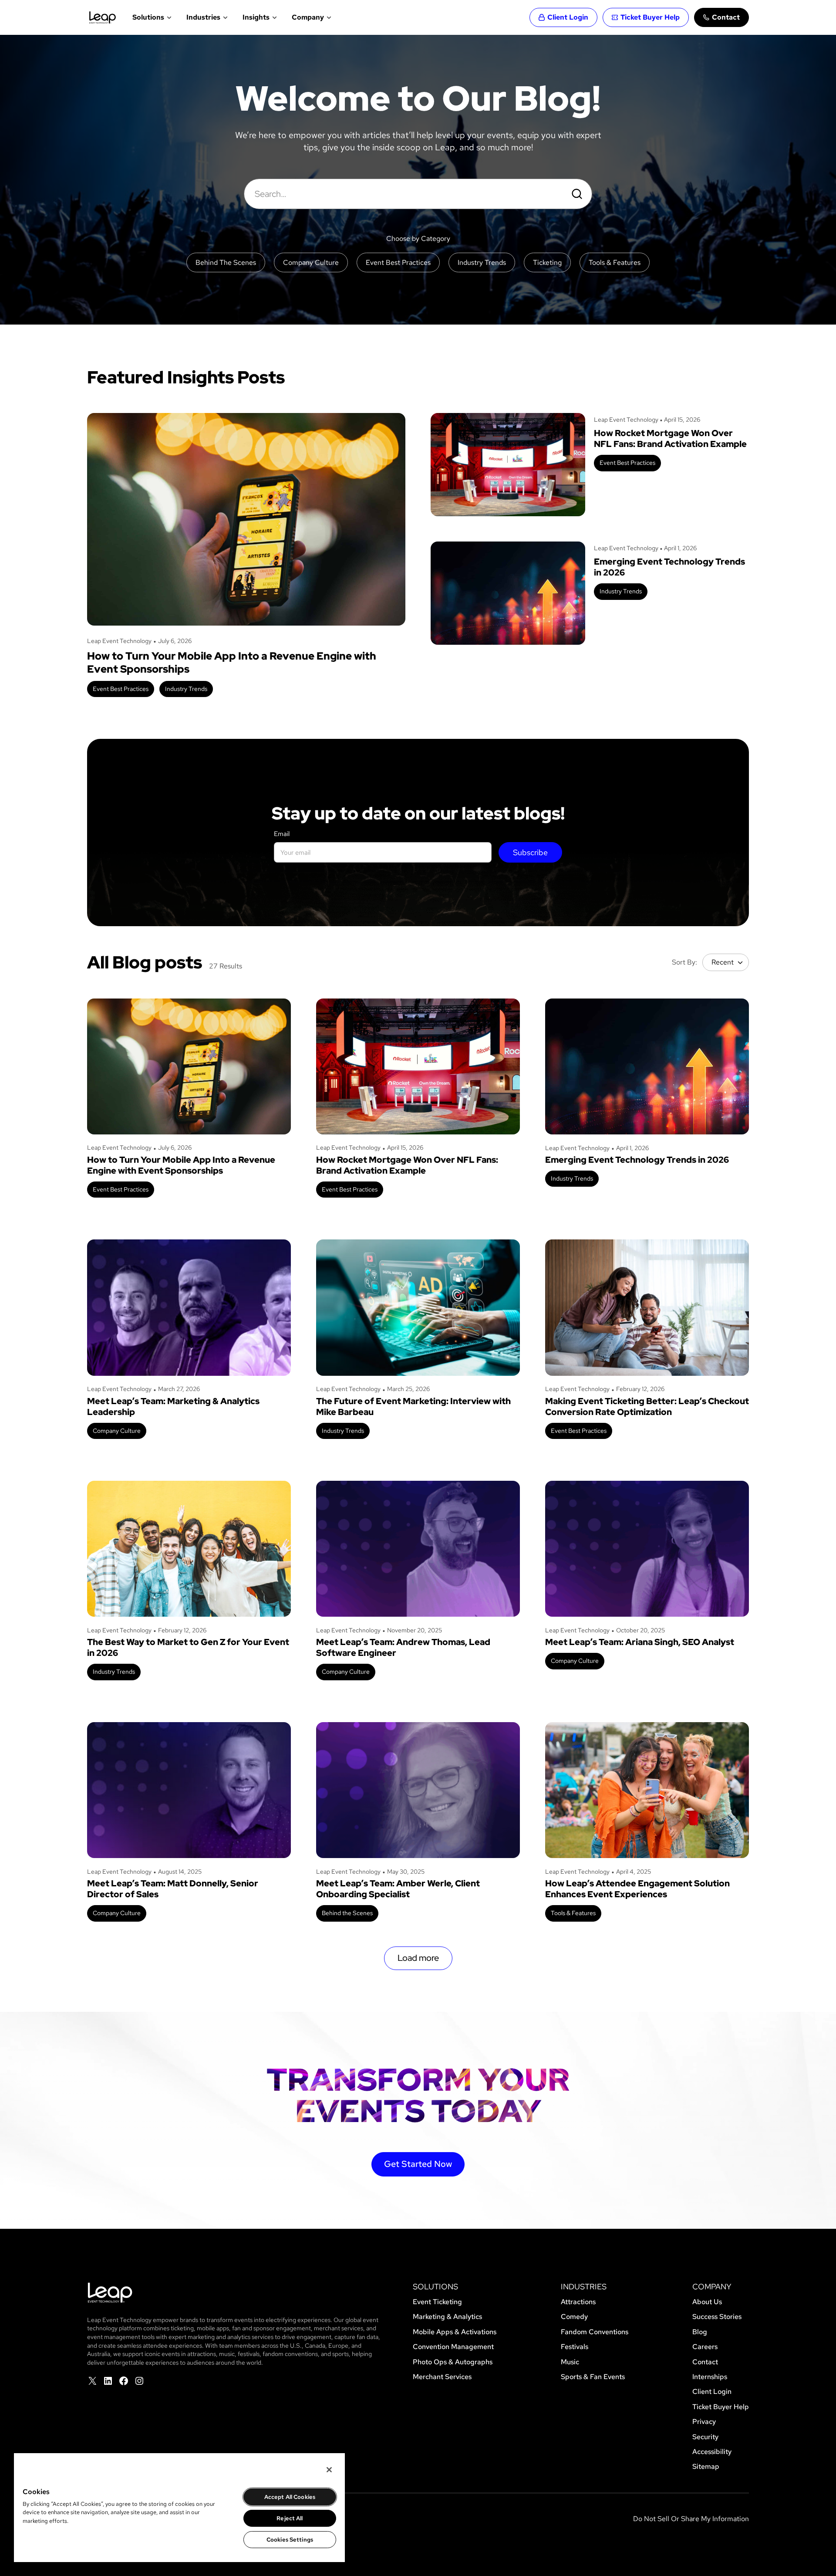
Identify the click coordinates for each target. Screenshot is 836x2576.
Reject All (290, 2518)
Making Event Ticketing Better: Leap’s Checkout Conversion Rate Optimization (647, 1407)
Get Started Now (418, 2164)
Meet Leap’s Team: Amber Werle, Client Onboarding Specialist (398, 1889)
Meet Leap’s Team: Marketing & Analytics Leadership (173, 1407)
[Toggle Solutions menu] (168, 17)
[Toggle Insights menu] (274, 17)
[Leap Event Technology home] (103, 17)
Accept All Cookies (290, 2497)
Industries (203, 17)
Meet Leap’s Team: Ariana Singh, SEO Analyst (640, 1642)
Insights (256, 17)
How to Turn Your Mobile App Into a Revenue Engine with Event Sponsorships (232, 663)
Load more (418, 1958)
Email (282, 834)
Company (308, 17)
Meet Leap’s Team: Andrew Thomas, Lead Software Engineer (403, 1648)
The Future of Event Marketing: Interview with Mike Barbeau (413, 1407)
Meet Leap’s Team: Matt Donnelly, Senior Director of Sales (173, 1889)
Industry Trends (186, 689)
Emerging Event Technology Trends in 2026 (669, 567)
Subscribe (530, 852)
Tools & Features (573, 1913)
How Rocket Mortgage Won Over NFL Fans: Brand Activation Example (670, 439)
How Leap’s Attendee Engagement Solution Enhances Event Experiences (637, 1889)
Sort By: (684, 962)
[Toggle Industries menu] (224, 17)
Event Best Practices (121, 689)
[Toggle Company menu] (328, 17)
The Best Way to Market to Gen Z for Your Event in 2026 (188, 1648)
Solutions (148, 17)
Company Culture (117, 1431)
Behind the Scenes (347, 1913)
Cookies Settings (290, 2540)
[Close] (329, 2470)
